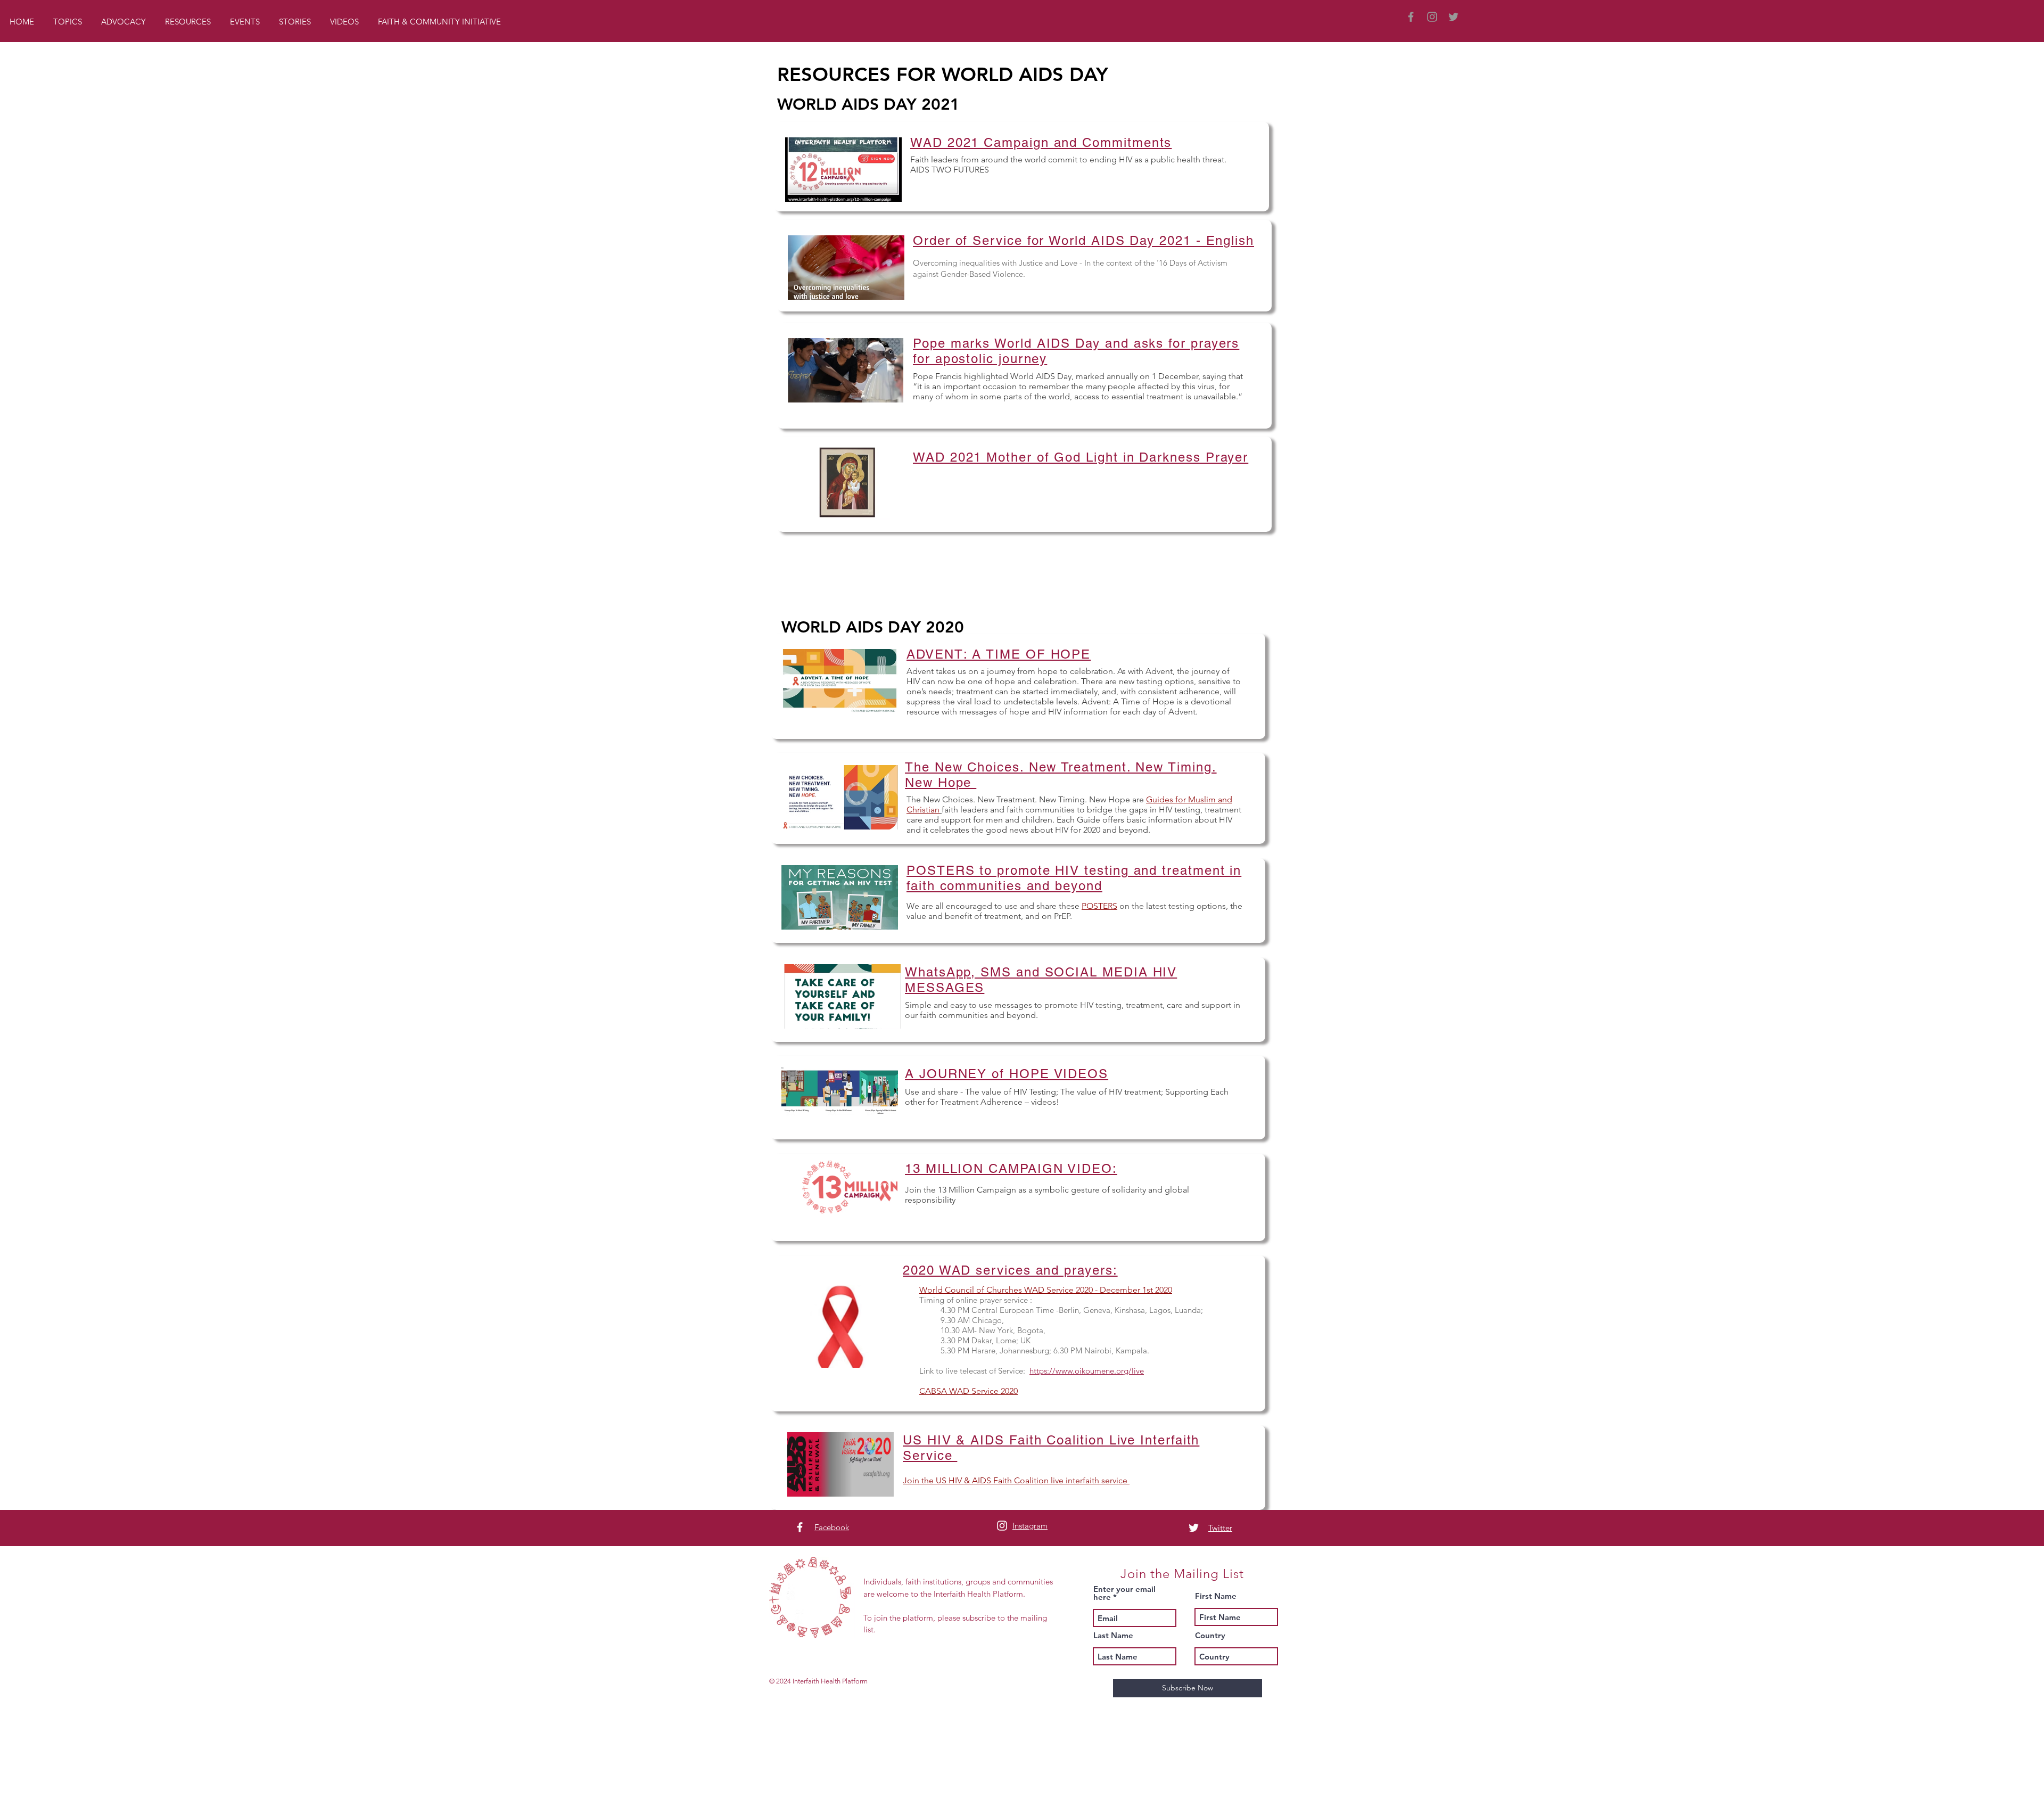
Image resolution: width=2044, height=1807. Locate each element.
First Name (1216, 1596)
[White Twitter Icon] (1194, 1528)
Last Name (1113, 1635)
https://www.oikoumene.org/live (1087, 1371)
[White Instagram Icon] (1002, 1526)
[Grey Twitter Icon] (1453, 17)
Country (1210, 1635)
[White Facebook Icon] (800, 1527)
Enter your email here (1124, 1593)
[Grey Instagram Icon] (1432, 17)
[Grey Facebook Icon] (1411, 17)
